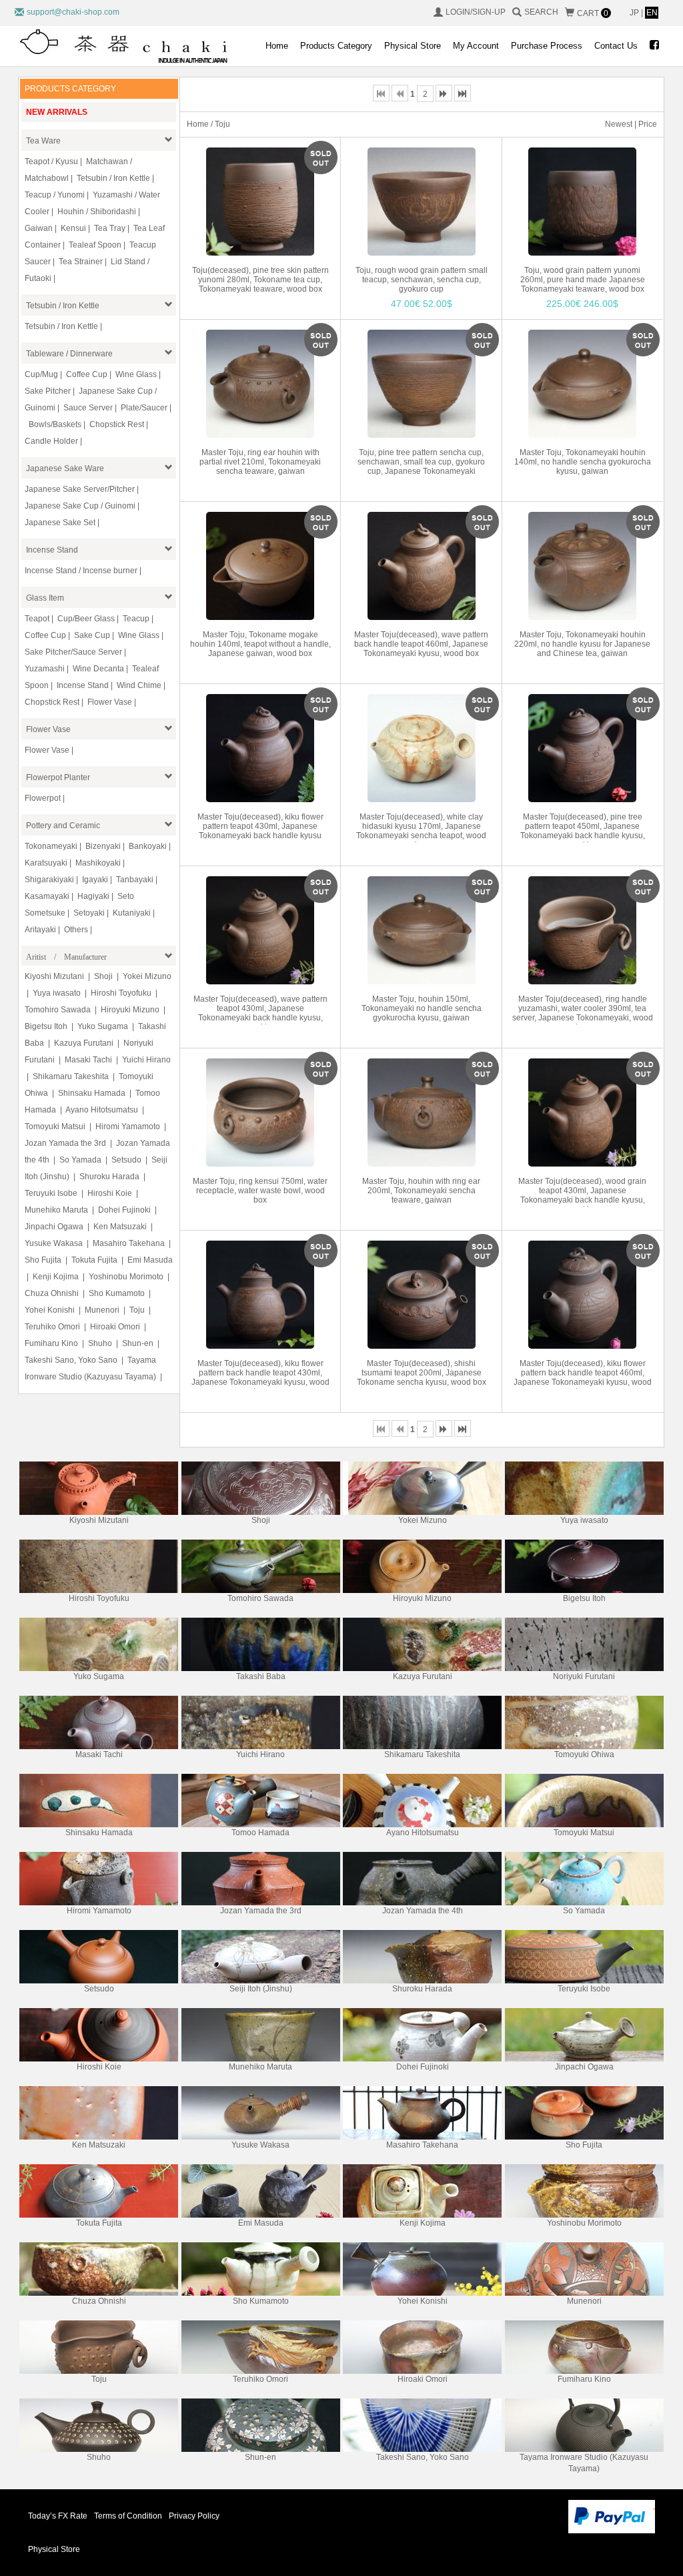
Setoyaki (89, 913)
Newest (619, 124)
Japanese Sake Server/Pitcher (80, 489)
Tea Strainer (81, 262)
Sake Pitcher (48, 391)
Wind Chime (139, 685)
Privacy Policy (194, 2516)
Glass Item (45, 598)
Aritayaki (40, 930)
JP (635, 13)
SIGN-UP (489, 12)
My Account (476, 46)
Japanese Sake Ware (65, 468)
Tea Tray (110, 228)
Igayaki (95, 880)
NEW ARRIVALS (57, 112)
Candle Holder (51, 441)
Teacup (136, 619)
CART (593, 13)
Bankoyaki (148, 846)
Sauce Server (88, 408)
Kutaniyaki (132, 913)
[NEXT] (444, 93)
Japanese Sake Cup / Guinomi (80, 506)
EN (652, 13)
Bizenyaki (103, 846)
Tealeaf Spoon (95, 245)
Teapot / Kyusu (51, 162)
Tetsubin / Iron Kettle (113, 178)
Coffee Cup (87, 374)
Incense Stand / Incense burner (81, 571)
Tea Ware (43, 141)
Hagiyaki (93, 896)
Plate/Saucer (144, 408)
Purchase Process (547, 46)
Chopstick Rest (117, 424)
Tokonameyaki (51, 846)
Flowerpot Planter (58, 777)
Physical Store (413, 46)
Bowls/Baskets (55, 424)
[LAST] (463, 93)
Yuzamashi (45, 669)
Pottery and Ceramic (63, 826)
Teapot (37, 619)
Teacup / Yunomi (55, 195)
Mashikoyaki (98, 863)
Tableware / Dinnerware (69, 354)
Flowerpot (43, 798)
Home (277, 46)
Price (648, 124)
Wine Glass (136, 374)
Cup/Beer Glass (86, 619)
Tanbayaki (135, 880)
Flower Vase (110, 702)
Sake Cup (92, 635)
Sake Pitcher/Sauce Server (73, 652)
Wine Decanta (98, 669)
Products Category (336, 46)
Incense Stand (52, 550)
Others (76, 930)
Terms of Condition (128, 2516)
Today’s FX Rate (58, 2516)
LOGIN (458, 12)
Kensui (73, 228)
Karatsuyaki (46, 863)
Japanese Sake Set (60, 523)
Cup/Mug (41, 374)
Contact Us (616, 46)
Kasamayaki (47, 896)
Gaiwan (39, 228)
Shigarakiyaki (49, 880)
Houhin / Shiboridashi (97, 212)
